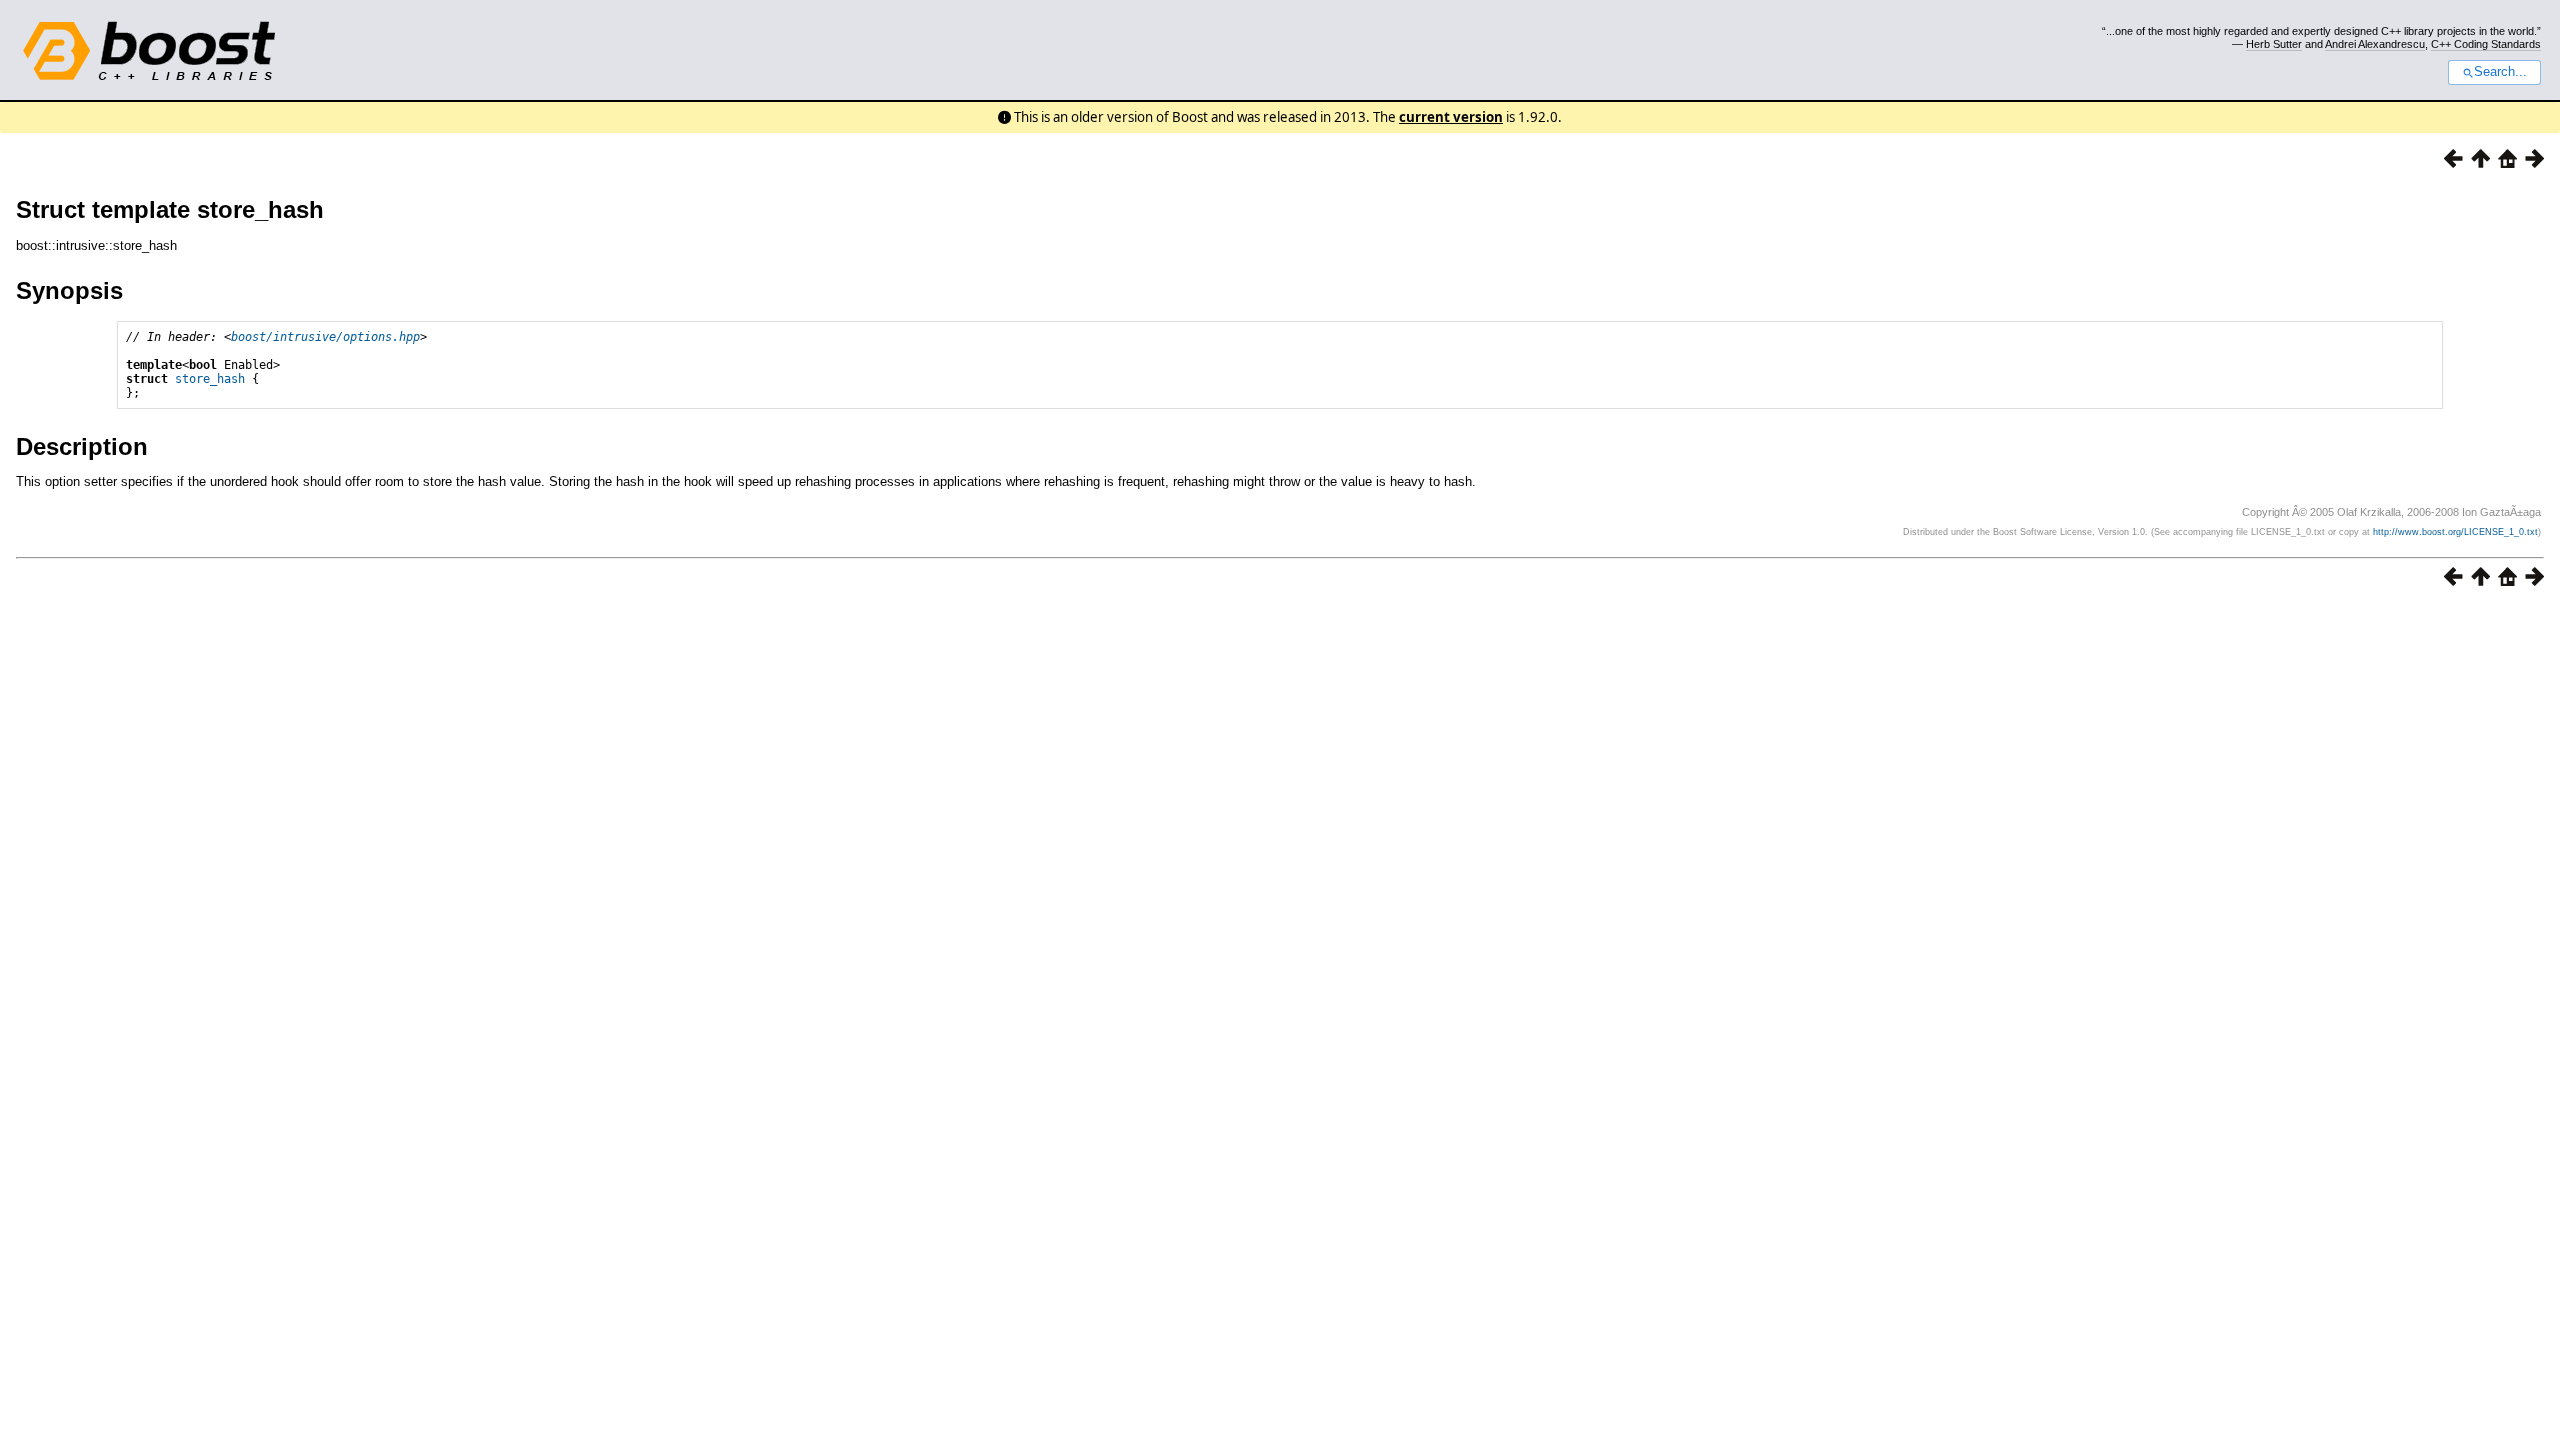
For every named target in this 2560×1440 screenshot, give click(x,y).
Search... (2500, 72)
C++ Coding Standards (2486, 44)
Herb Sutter (2274, 44)
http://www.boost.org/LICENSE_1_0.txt (2455, 532)
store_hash (210, 379)
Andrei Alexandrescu (2375, 44)
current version (1451, 117)
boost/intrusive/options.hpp (325, 337)
